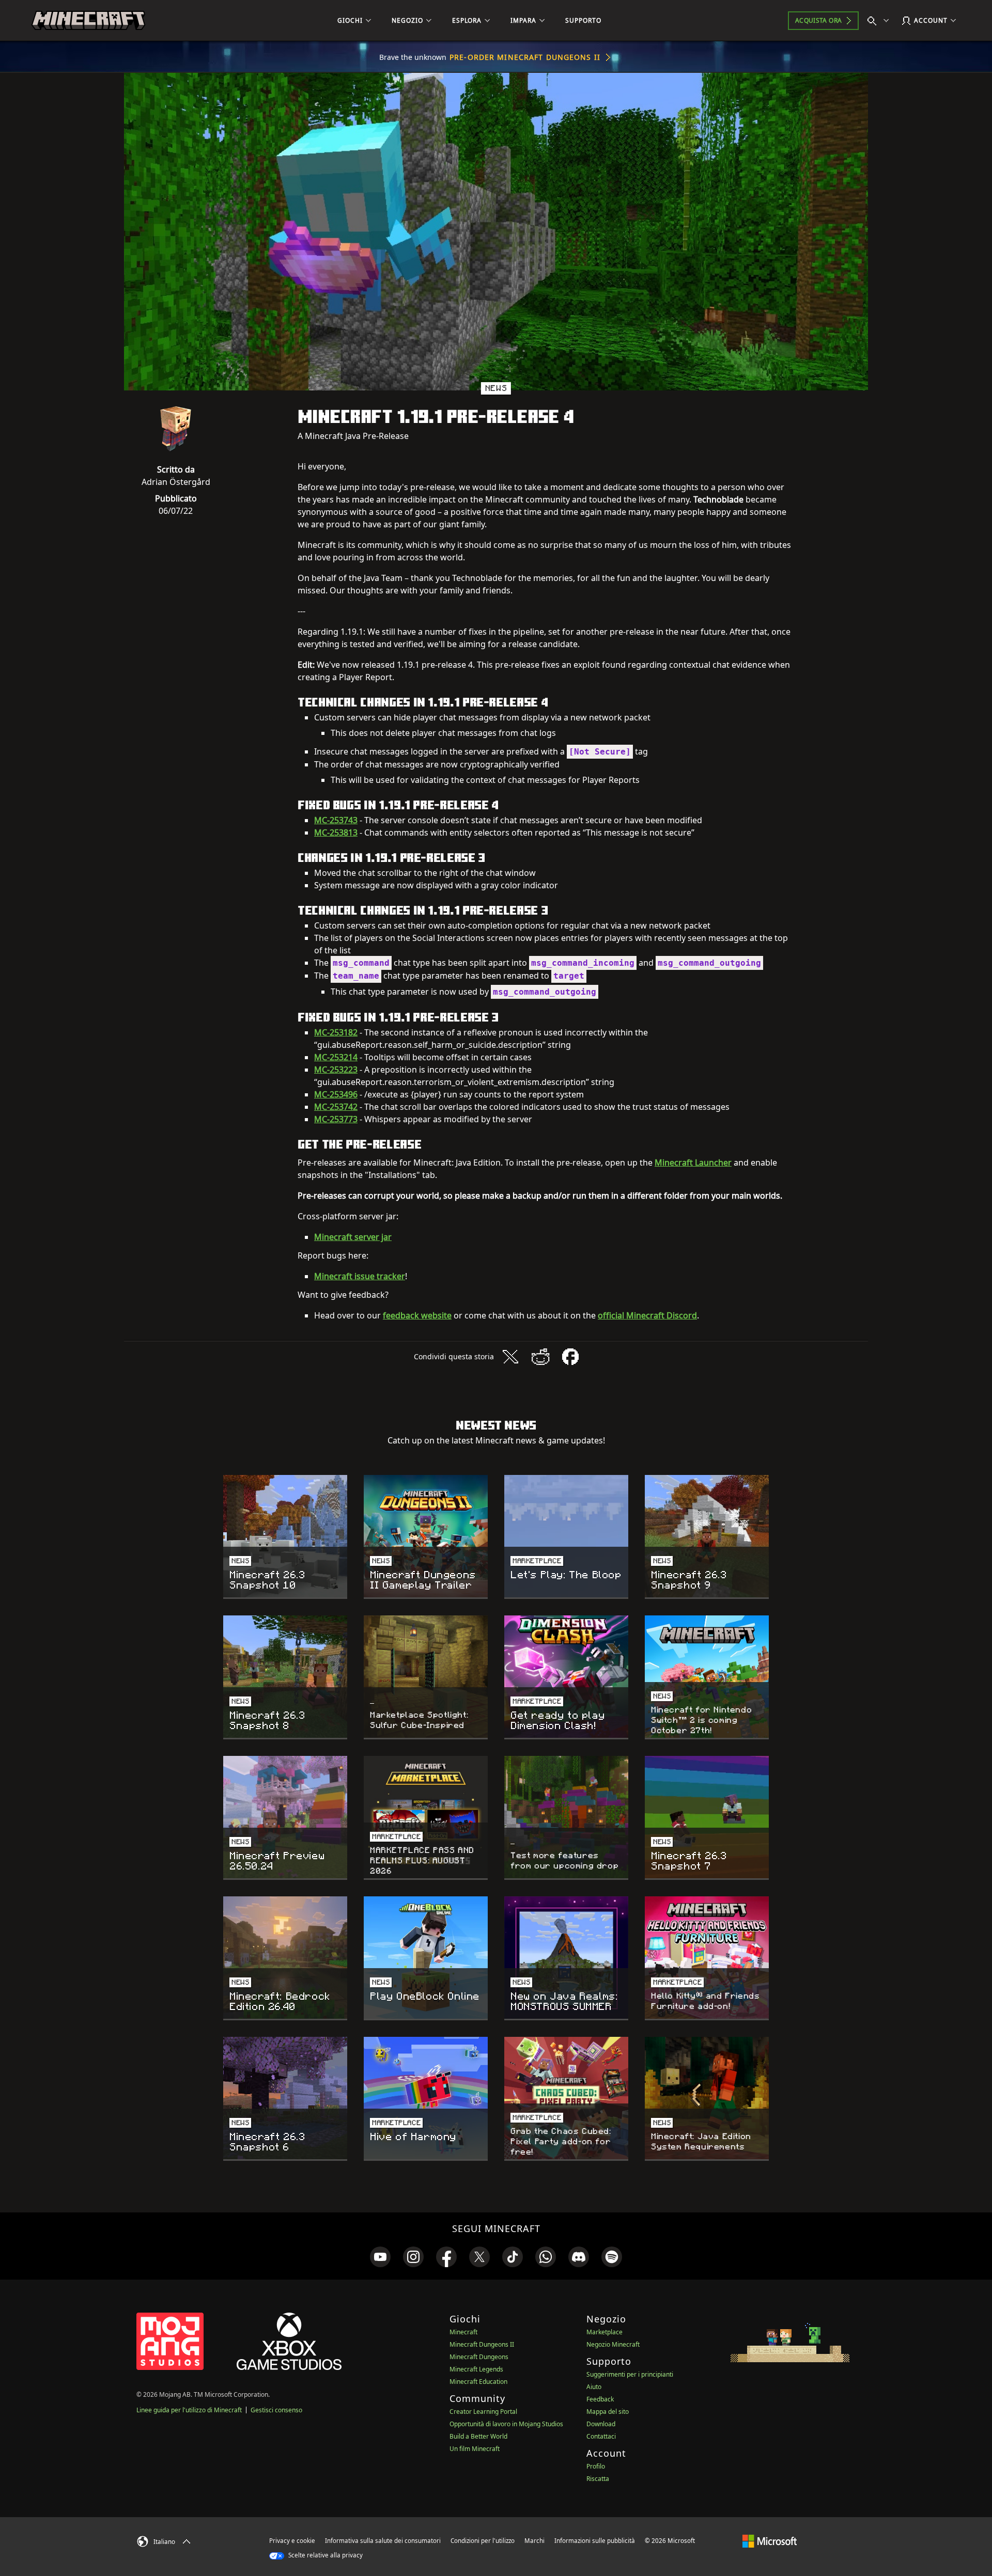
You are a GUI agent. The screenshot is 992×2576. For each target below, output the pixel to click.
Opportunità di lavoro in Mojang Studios (506, 2424)
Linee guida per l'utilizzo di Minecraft (189, 2410)
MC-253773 (336, 1119)
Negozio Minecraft (613, 2344)
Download (601, 2424)
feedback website (417, 1315)
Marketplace (605, 2332)
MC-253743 (336, 820)
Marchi (534, 2541)
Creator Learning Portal (483, 2412)
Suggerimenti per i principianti (630, 2374)
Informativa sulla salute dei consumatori (383, 2541)
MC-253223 (336, 1070)
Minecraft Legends (476, 2369)
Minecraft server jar (353, 1237)
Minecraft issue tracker (360, 1276)
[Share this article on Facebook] (570, 1357)
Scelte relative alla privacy (325, 2555)
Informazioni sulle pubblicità (595, 2541)
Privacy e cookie (292, 2541)
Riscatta (598, 2479)
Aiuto (594, 2387)
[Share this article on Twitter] (510, 1357)
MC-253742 (336, 1107)
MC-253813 (336, 833)
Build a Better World (478, 2436)
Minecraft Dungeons (479, 2357)
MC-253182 (336, 1032)
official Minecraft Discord (647, 1315)
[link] (380, 2257)
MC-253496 (336, 1094)
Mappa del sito (608, 2412)
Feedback (600, 2399)
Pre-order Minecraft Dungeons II (525, 57)
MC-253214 (336, 1057)
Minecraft (463, 2332)
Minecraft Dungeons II (482, 2344)
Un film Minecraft (475, 2449)
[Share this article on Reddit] (540, 1357)
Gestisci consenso (276, 2410)
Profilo (596, 2466)
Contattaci (601, 2436)
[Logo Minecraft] (88, 21)
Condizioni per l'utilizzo (483, 2541)
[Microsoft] (770, 2540)
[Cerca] (880, 21)
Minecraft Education (478, 2382)
